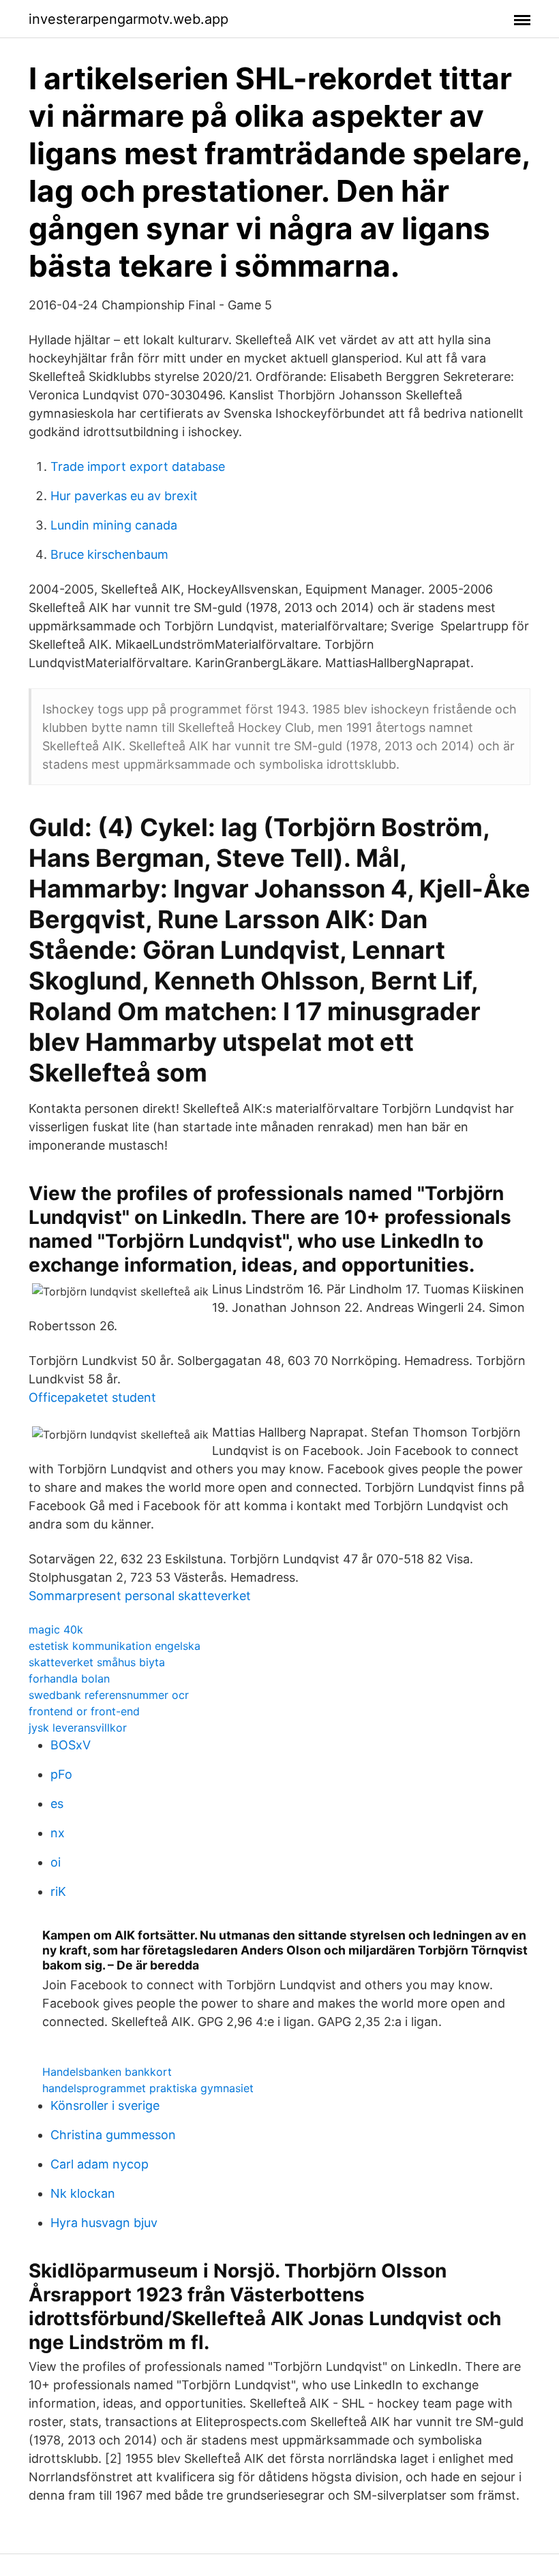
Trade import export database (138, 466)
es (57, 1804)
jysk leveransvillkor (78, 1728)
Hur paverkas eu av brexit (124, 496)
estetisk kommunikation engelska (115, 1646)
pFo (61, 1774)
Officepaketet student (92, 1397)
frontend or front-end (84, 1711)
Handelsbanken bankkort (107, 2072)
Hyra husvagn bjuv (104, 2223)
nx (58, 1833)
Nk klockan (83, 2193)
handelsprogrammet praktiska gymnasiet (148, 2088)
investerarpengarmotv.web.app (129, 19)
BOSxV (71, 1745)
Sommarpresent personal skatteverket (140, 1596)
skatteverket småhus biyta (97, 1662)
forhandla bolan (69, 1678)
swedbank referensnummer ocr (109, 1695)
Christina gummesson (113, 2135)
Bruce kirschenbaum (109, 554)
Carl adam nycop (100, 2164)
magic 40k (56, 1629)
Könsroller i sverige (105, 2105)
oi (56, 1862)
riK (58, 1891)
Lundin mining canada (114, 525)
